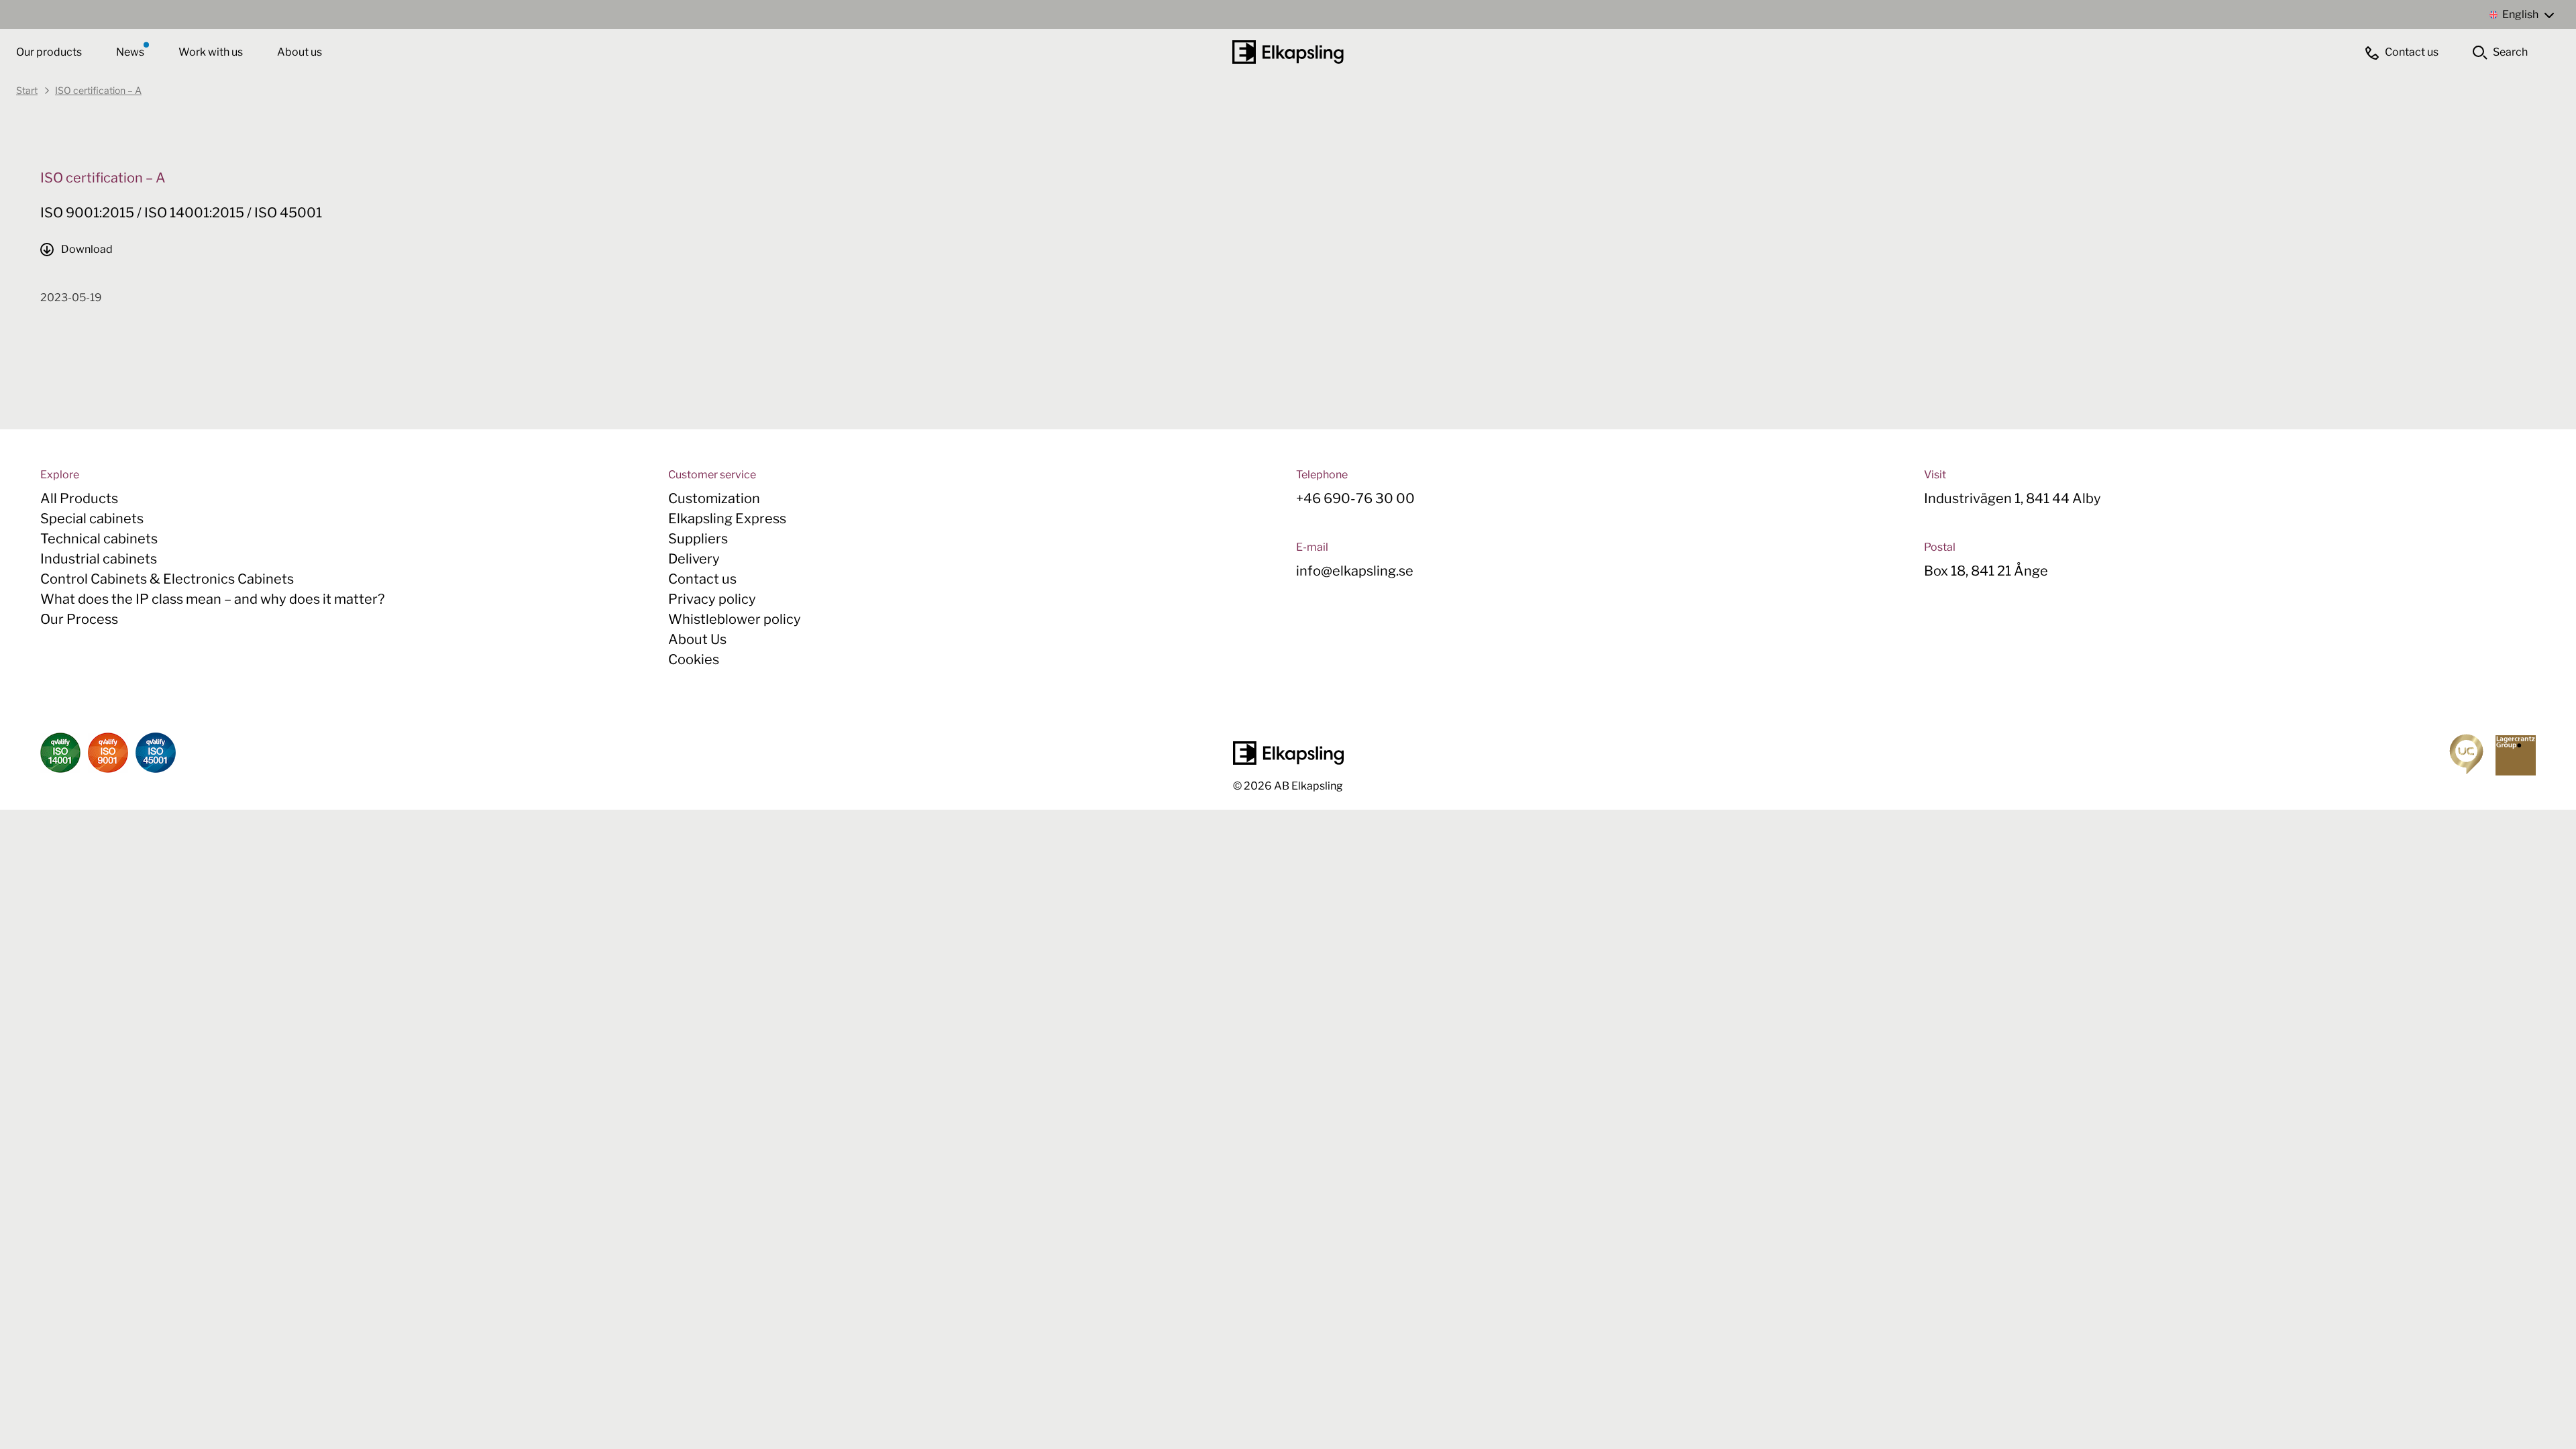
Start (27, 90)
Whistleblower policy (735, 619)
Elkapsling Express (727, 519)
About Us (697, 639)
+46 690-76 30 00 (1355, 498)
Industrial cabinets (99, 559)
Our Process (79, 619)
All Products (79, 498)
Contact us (702, 579)
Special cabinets (92, 519)
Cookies (694, 659)
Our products (49, 52)
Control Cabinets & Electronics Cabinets (167, 579)
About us (300, 52)
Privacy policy (712, 599)
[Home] (1288, 52)
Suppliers (698, 539)
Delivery (694, 559)
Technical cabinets (99, 539)
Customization (714, 498)
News (131, 52)
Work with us (212, 52)
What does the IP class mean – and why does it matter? (212, 599)
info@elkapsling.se (1355, 571)
